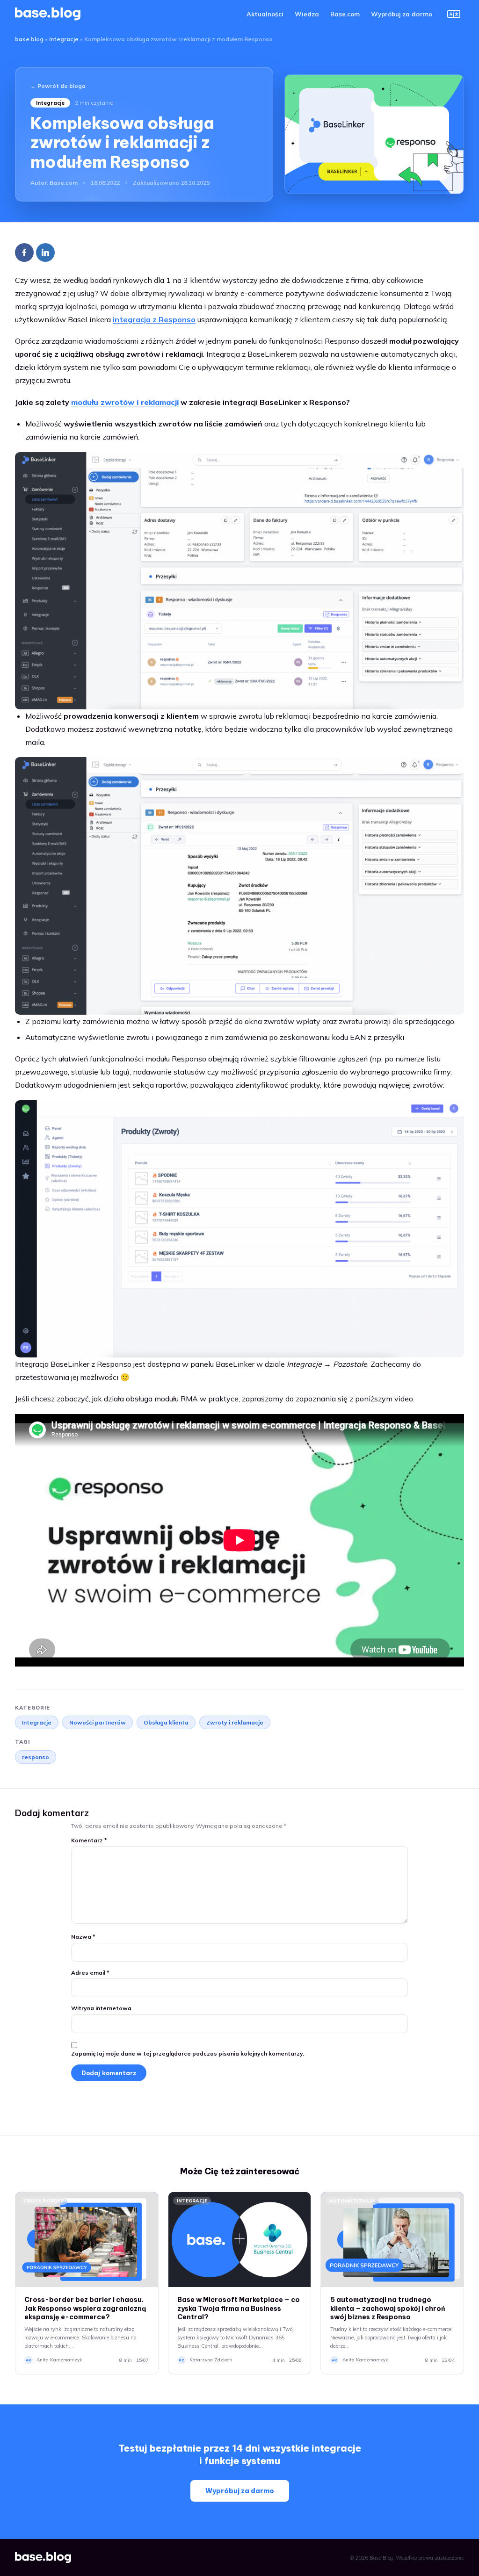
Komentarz (89, 1840)
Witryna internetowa (101, 2008)
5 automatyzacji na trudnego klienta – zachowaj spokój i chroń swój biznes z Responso (388, 2309)
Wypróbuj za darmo (402, 14)
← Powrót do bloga (58, 86)
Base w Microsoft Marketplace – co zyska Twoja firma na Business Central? (239, 2309)
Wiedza (307, 14)
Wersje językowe (454, 14)
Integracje (64, 39)
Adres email (90, 1973)
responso (36, 1757)
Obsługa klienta (166, 1722)
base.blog (29, 39)
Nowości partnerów (98, 1722)
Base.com (345, 14)
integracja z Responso (154, 319)
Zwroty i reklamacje (235, 1722)
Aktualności (265, 14)
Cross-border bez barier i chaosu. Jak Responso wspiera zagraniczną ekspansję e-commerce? (85, 2309)
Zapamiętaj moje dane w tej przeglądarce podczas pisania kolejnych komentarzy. (188, 2053)
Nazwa (83, 1937)
